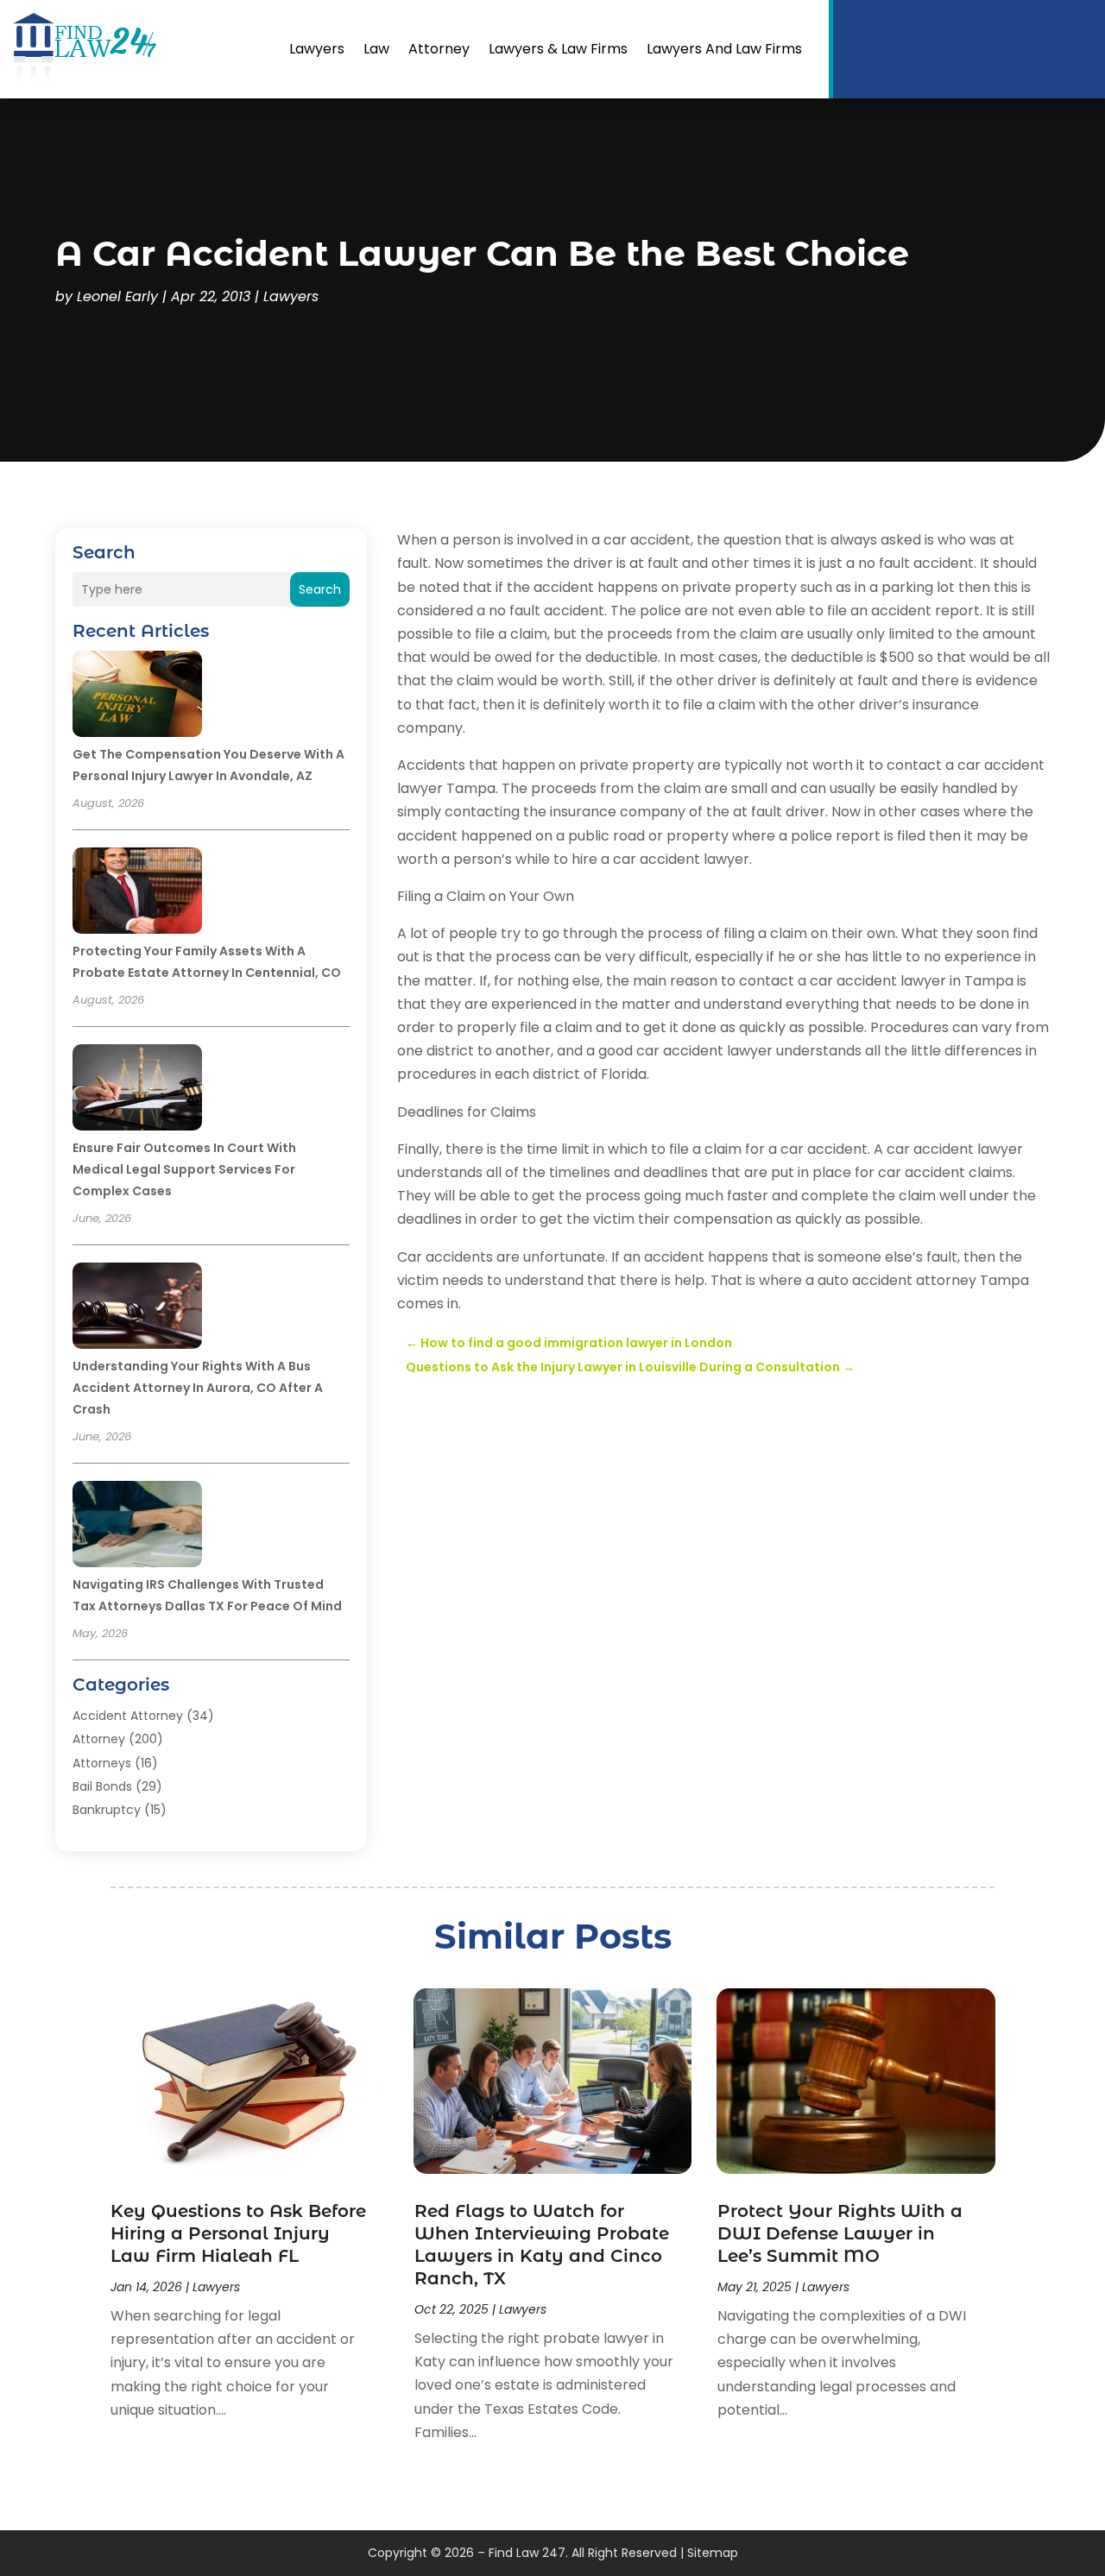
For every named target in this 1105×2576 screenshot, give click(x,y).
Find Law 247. (528, 2553)
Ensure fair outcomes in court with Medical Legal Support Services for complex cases (184, 1169)
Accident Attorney (128, 1716)
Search (320, 589)
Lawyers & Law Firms (558, 49)
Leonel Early (117, 296)
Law (376, 49)
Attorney (439, 49)
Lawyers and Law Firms (724, 49)
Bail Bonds (102, 1786)
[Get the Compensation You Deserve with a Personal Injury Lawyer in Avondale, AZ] (137, 696)
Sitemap (713, 2553)
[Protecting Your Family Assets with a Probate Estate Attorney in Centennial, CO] (137, 893)
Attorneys (102, 1763)
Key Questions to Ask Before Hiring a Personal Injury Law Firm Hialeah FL (238, 2233)
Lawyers (317, 49)
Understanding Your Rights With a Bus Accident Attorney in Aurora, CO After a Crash (198, 1388)
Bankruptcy (107, 1810)
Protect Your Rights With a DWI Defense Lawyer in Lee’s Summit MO (840, 2233)
